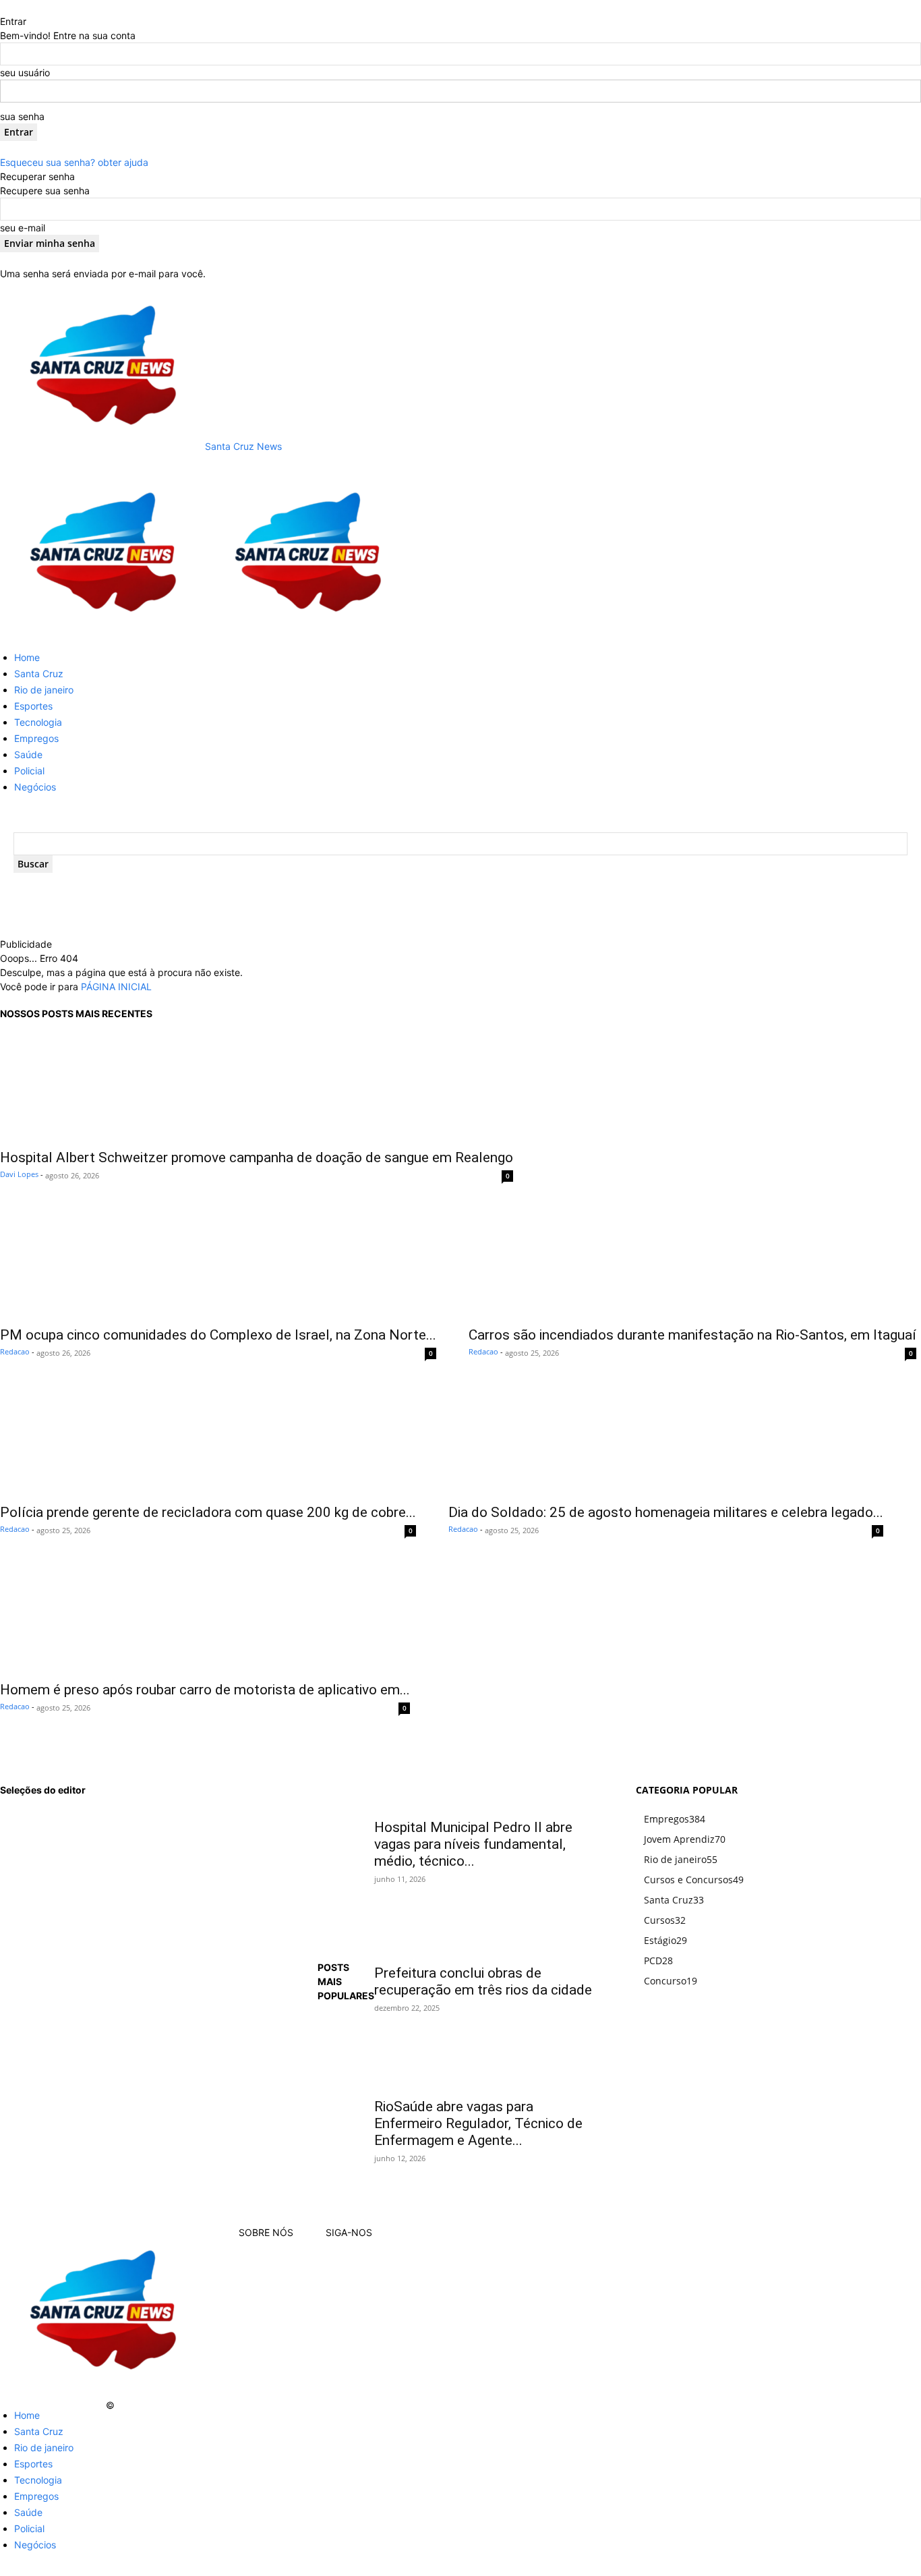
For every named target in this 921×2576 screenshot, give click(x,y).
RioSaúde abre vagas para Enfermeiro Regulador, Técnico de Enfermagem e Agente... (478, 2123)
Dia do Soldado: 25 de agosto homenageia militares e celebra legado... (666, 1512)
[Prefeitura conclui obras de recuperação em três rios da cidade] (488, 1935)
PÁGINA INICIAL (116, 986)
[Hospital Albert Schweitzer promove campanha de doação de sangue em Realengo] (257, 1087)
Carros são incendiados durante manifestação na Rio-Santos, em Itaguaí (692, 1335)
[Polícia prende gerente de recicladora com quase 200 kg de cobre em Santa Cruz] (208, 1441)
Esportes (33, 706)
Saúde (28, 754)
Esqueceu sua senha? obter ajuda (74, 162)
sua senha (22, 116)
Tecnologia (38, 722)
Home (27, 657)
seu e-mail (23, 228)
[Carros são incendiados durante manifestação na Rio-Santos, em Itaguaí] (692, 1264)
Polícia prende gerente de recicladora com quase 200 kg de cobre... (208, 1512)
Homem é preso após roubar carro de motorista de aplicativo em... (205, 1690)
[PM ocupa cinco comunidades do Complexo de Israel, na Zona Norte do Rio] (218, 1264)
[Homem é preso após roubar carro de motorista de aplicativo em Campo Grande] (205, 1619)
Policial (29, 771)
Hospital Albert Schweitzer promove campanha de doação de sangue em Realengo (257, 1157)
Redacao (15, 1351)
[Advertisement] (297, 917)
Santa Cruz (39, 674)
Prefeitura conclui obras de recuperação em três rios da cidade (483, 1981)
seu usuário (25, 73)
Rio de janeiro (44, 690)
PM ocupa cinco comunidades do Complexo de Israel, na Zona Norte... (218, 1335)
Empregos (36, 738)
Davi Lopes (19, 1174)
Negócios (35, 787)
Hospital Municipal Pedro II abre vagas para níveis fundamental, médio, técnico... (473, 1844)
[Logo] (102, 633)
